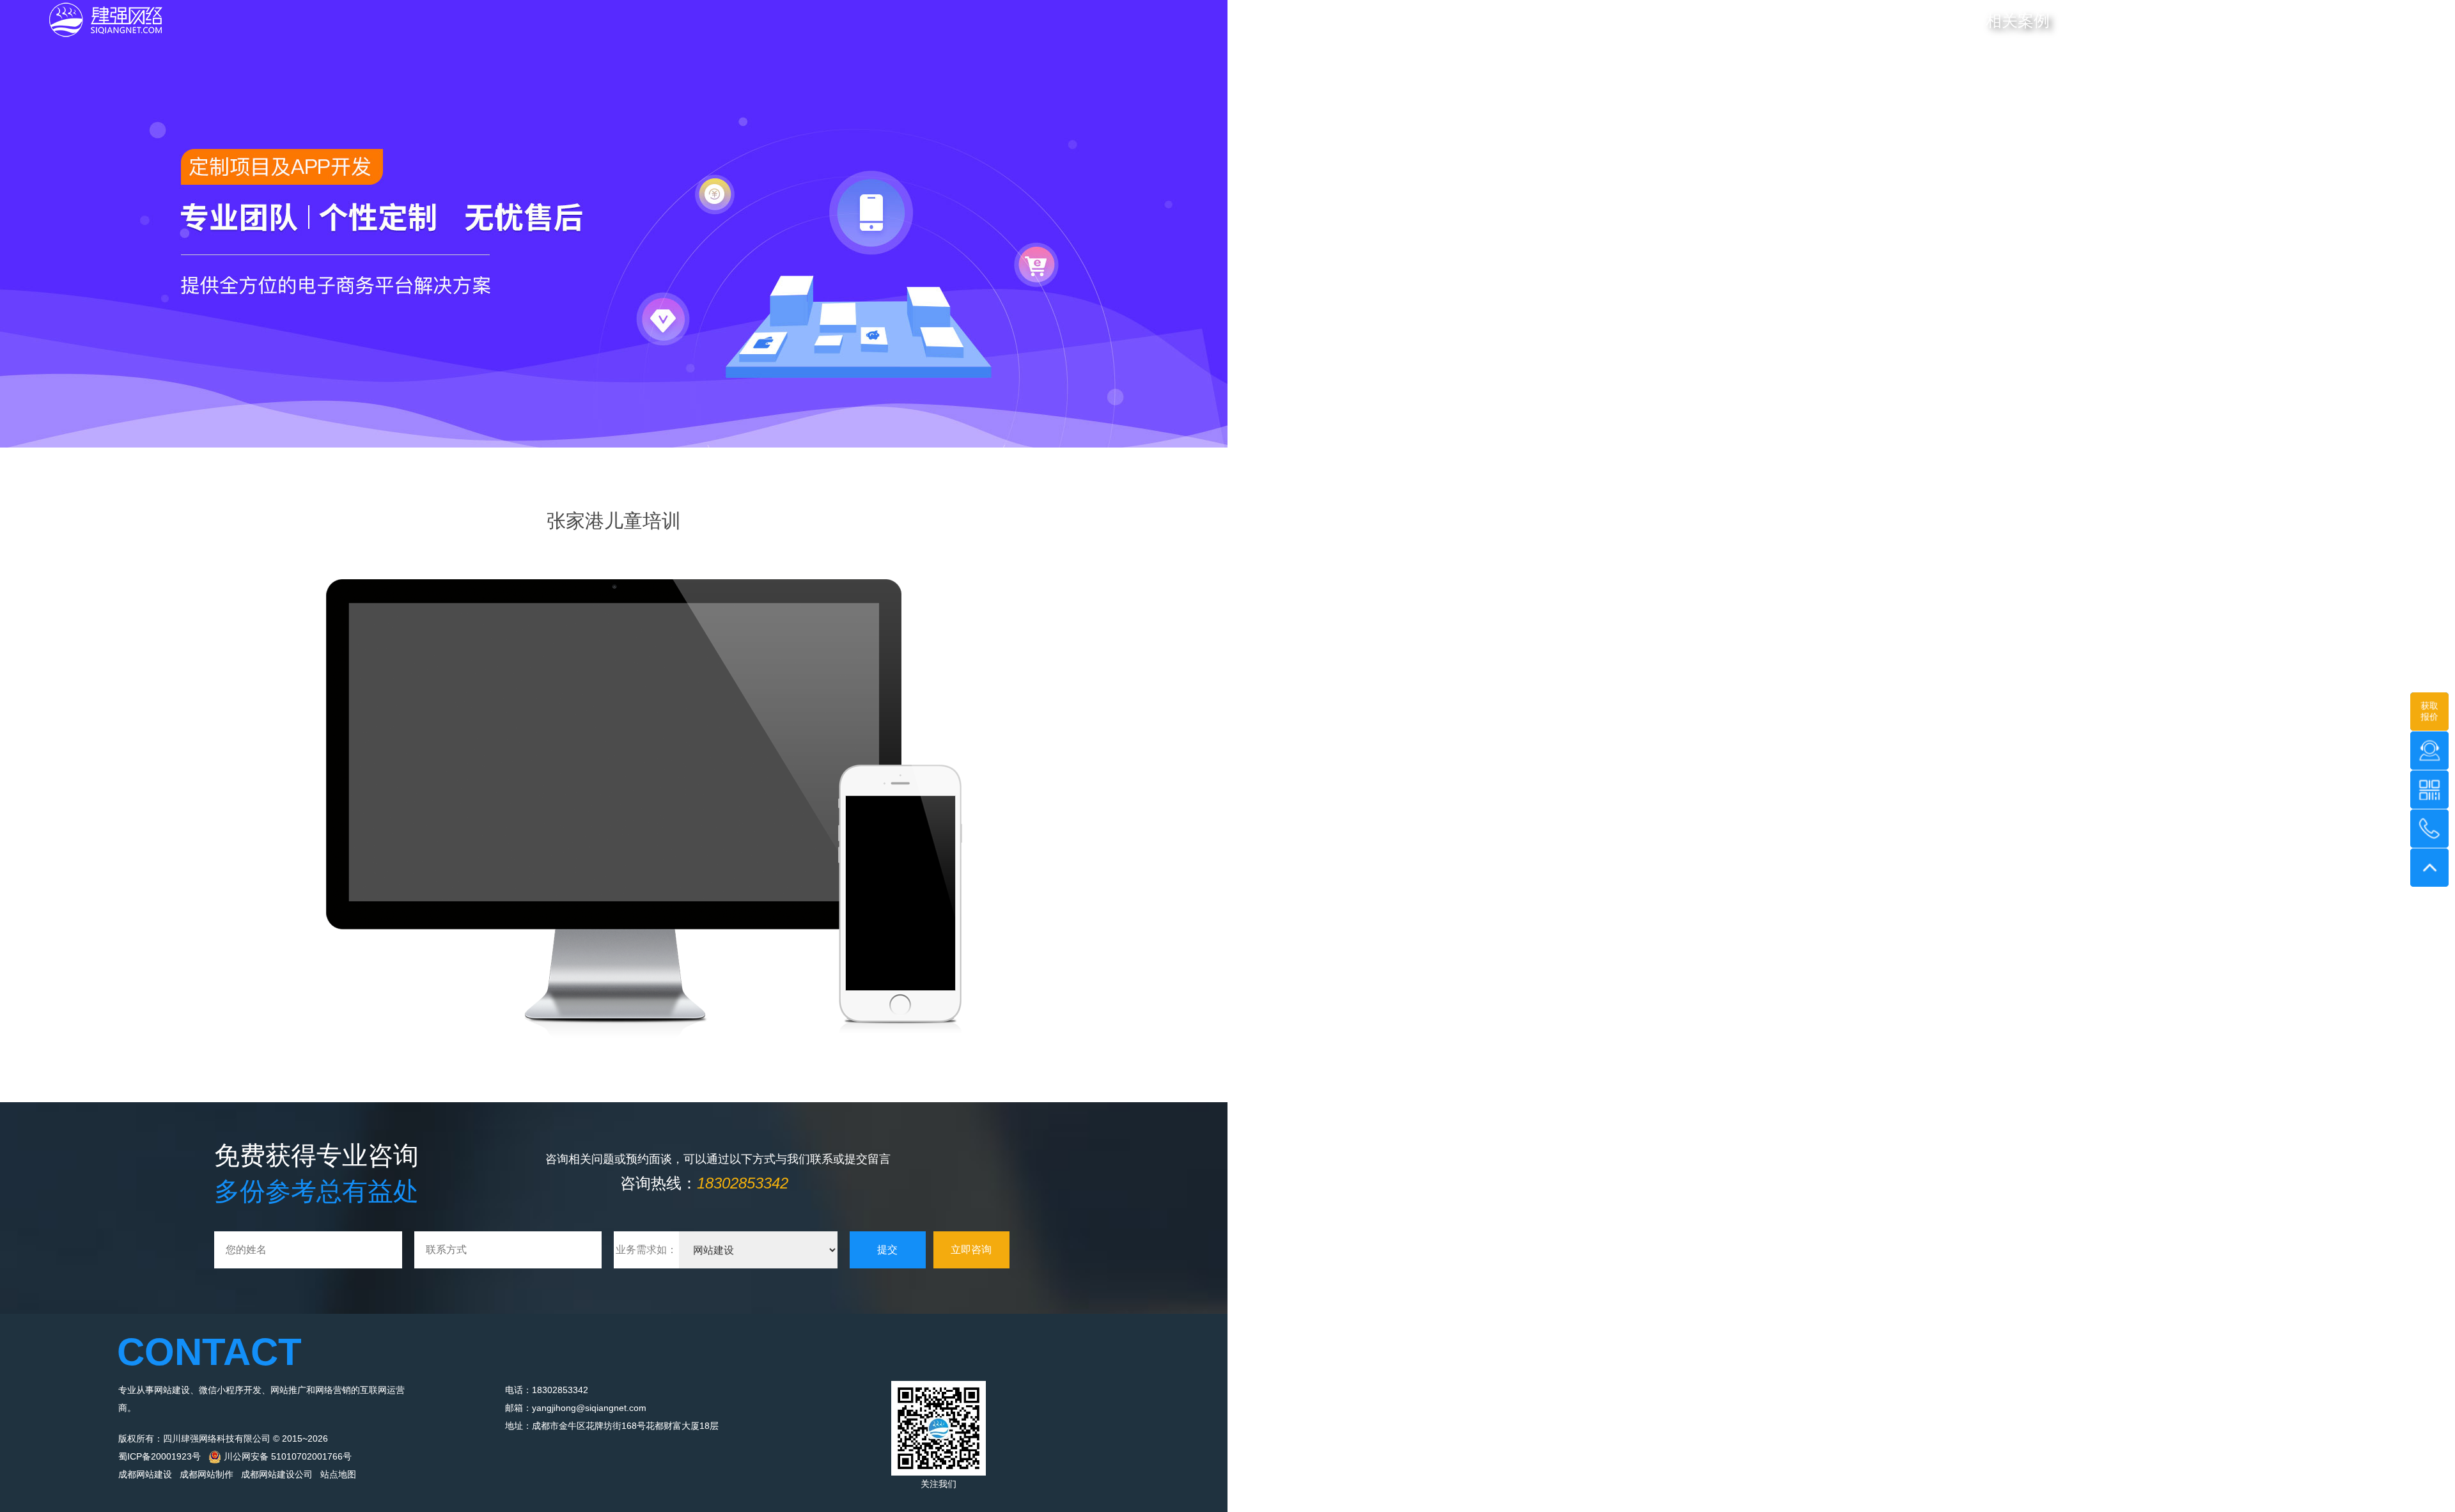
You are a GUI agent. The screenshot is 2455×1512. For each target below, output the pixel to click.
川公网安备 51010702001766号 (286, 1456)
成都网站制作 (207, 1474)
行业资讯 (2096, 21)
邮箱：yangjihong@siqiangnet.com (576, 1408)
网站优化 (1940, 21)
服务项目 (1873, 21)
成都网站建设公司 (277, 1474)
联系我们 (2229, 21)
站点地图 (338, 1474)
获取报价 (2429, 711)
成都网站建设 (145, 1474)
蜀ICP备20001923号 (160, 1456)
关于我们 (2162, 21)
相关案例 (2018, 20)
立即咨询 (971, 1250)
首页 (1817, 21)
